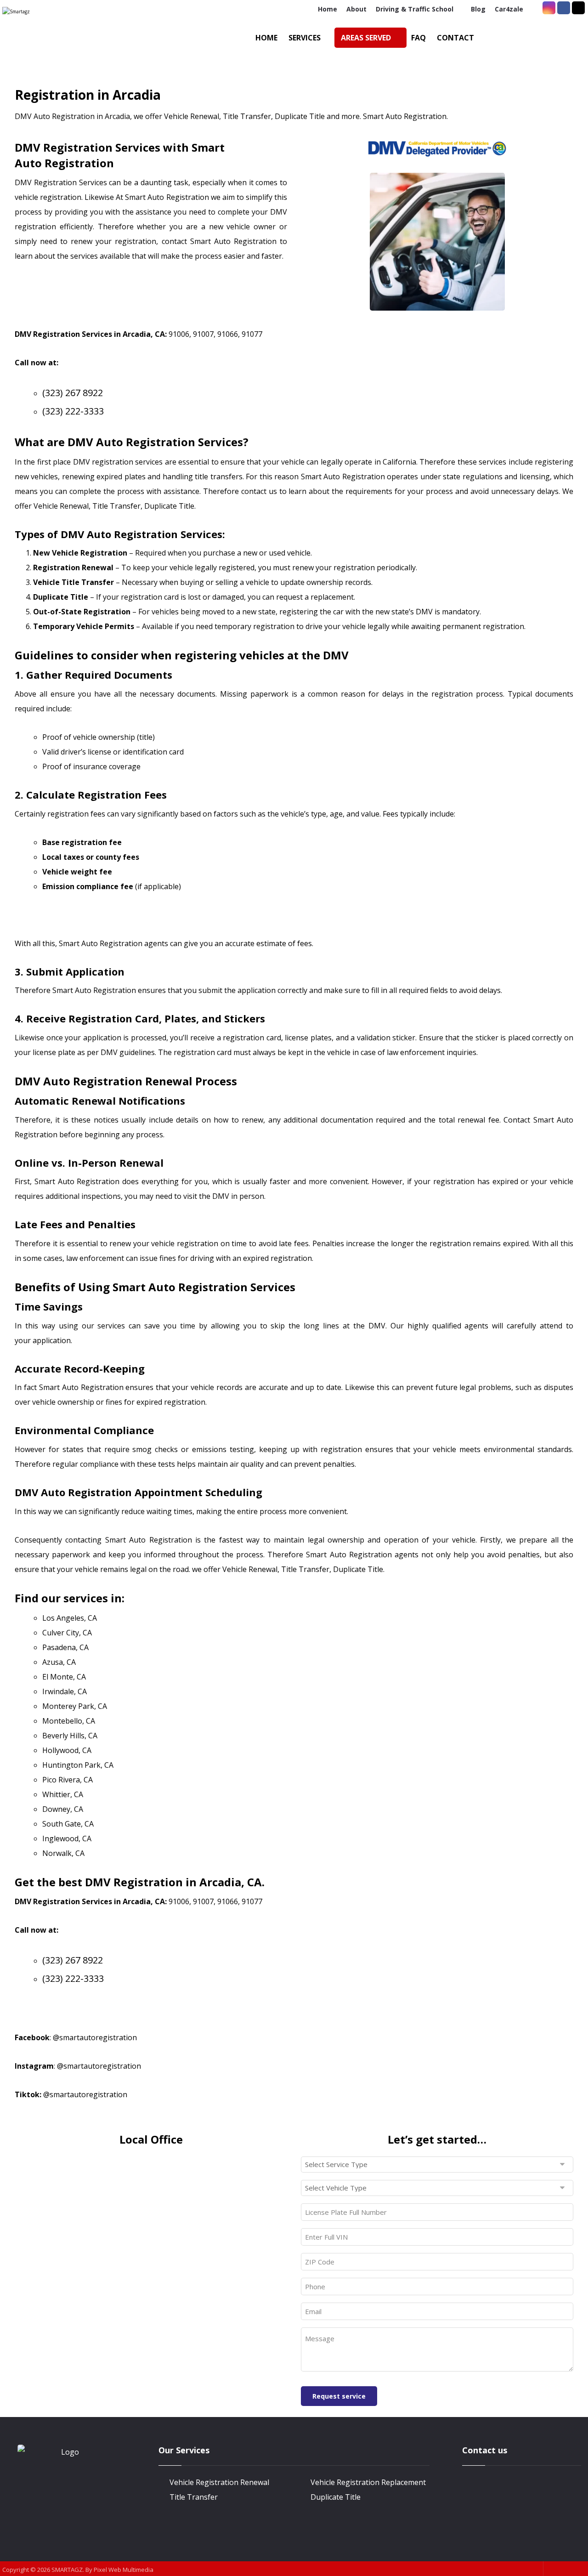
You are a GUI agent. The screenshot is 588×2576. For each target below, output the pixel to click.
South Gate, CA (68, 1824)
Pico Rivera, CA (68, 1780)
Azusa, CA (59, 1662)
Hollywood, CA (67, 1750)
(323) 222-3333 (73, 411)
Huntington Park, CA (78, 1765)
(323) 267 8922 (73, 393)
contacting (83, 1540)
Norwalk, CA (63, 1853)
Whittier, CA (63, 1794)
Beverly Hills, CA (70, 1736)
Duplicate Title (336, 2497)
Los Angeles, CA (70, 1618)
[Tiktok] (578, 8)
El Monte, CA (64, 1677)
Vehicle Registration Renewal (219, 2482)
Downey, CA (63, 1809)
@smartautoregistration (95, 2037)
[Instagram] (549, 8)
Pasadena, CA (65, 1647)
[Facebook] (564, 8)
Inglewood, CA (67, 1838)
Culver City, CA (67, 1633)
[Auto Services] (51, 39)
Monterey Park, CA (75, 1706)
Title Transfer (194, 2497)
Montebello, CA (69, 1721)
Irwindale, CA (65, 1691)
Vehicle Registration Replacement (368, 2482)
